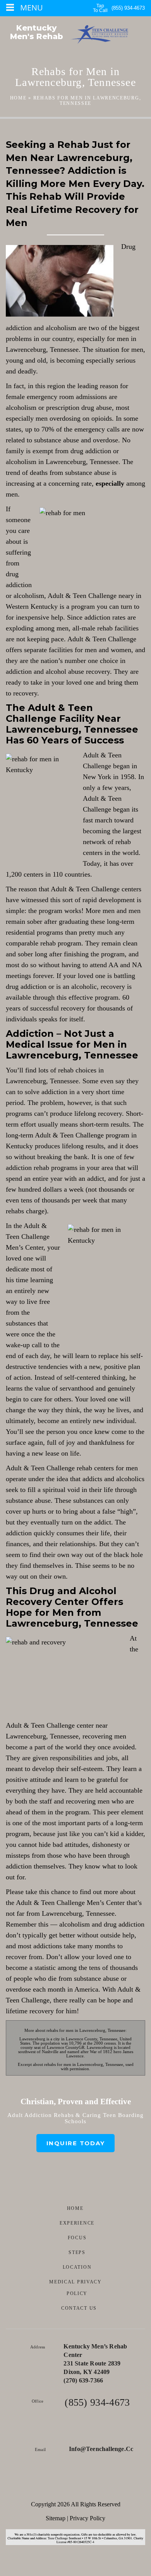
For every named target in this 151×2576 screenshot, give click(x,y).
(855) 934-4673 (128, 8)
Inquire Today (76, 2143)
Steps (77, 2252)
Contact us (79, 2308)
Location (77, 2267)
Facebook (54, 2484)
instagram (98, 2484)
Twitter (76, 2484)
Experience (77, 2223)
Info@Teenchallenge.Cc (101, 2449)
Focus (77, 2238)
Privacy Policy (88, 2518)
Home (18, 98)
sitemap (56, 2518)
